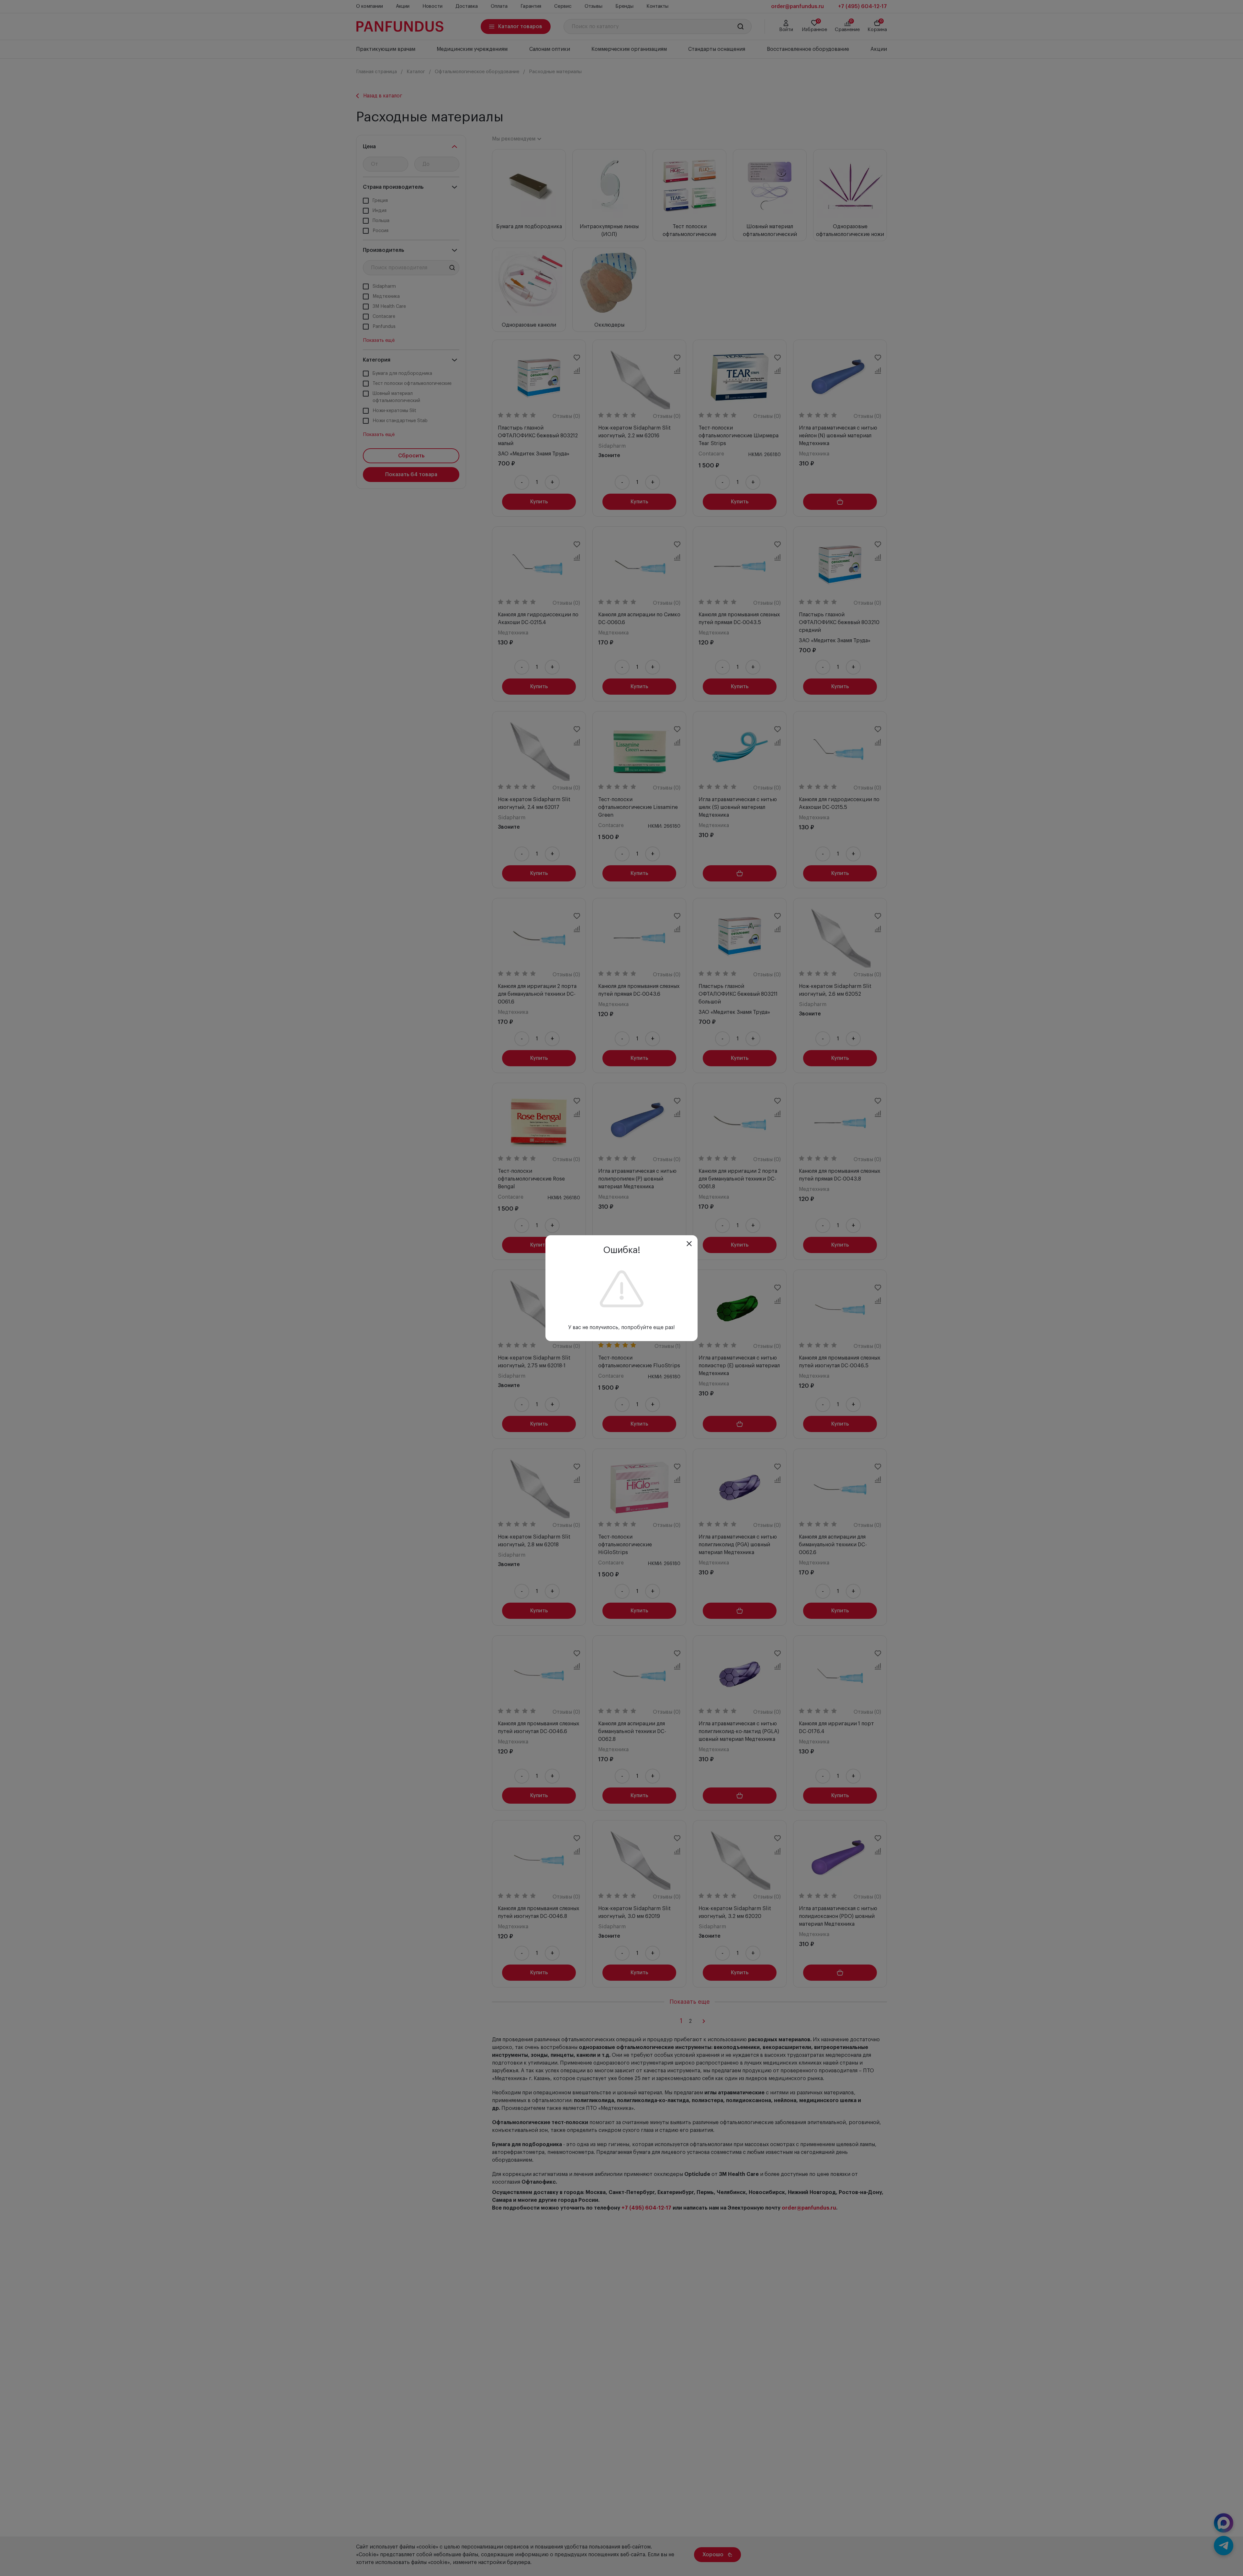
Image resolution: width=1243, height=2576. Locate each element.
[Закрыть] (689, 1244)
